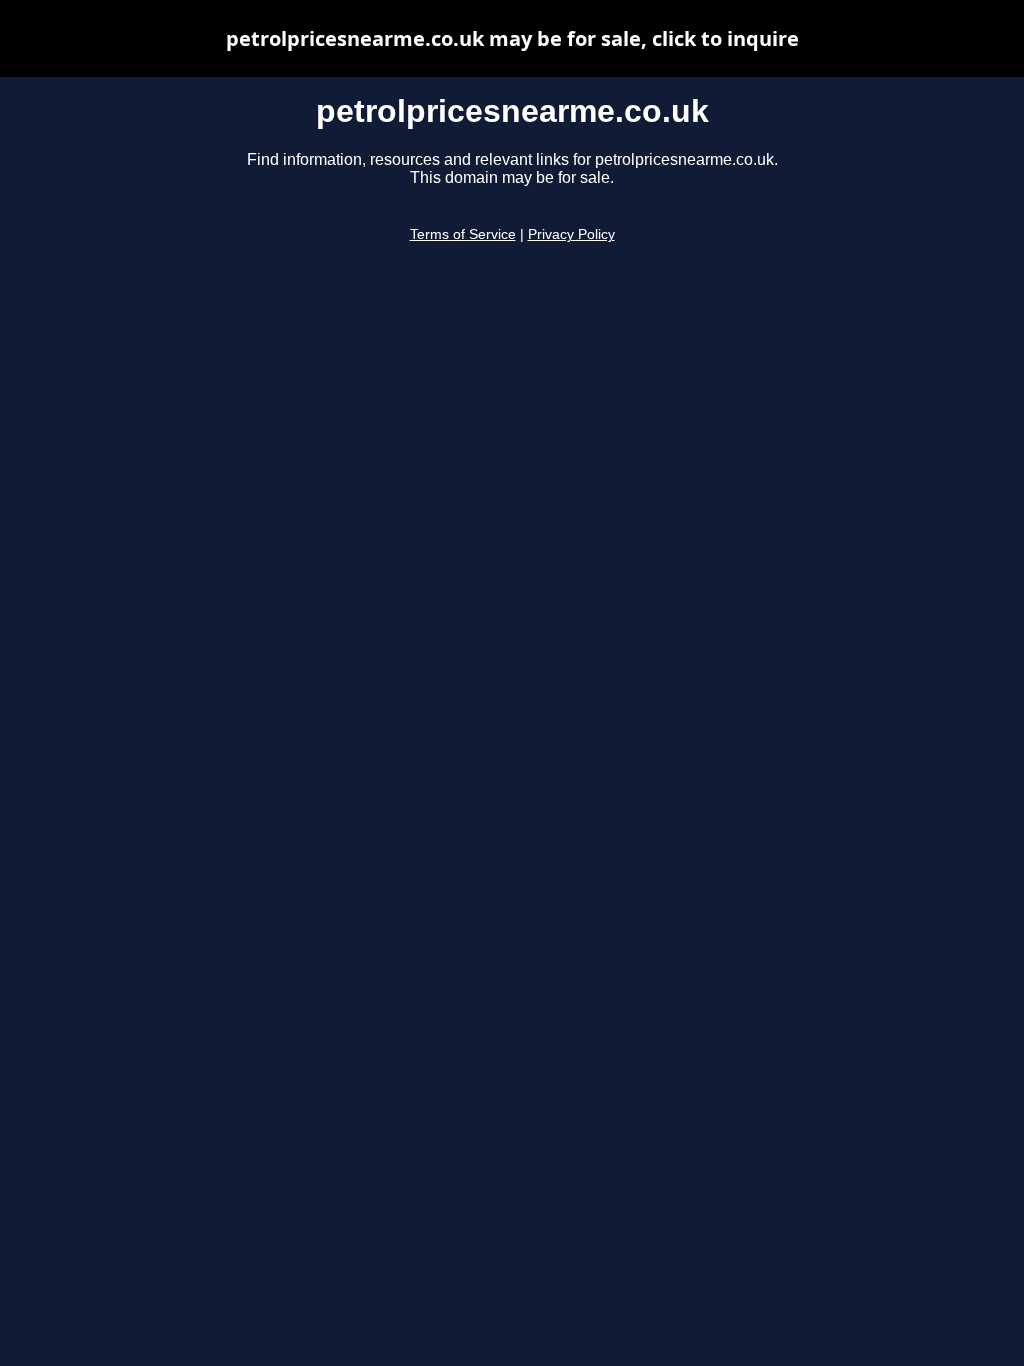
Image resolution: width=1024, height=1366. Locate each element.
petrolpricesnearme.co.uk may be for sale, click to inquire (512, 38)
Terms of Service (463, 234)
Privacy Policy (571, 234)
